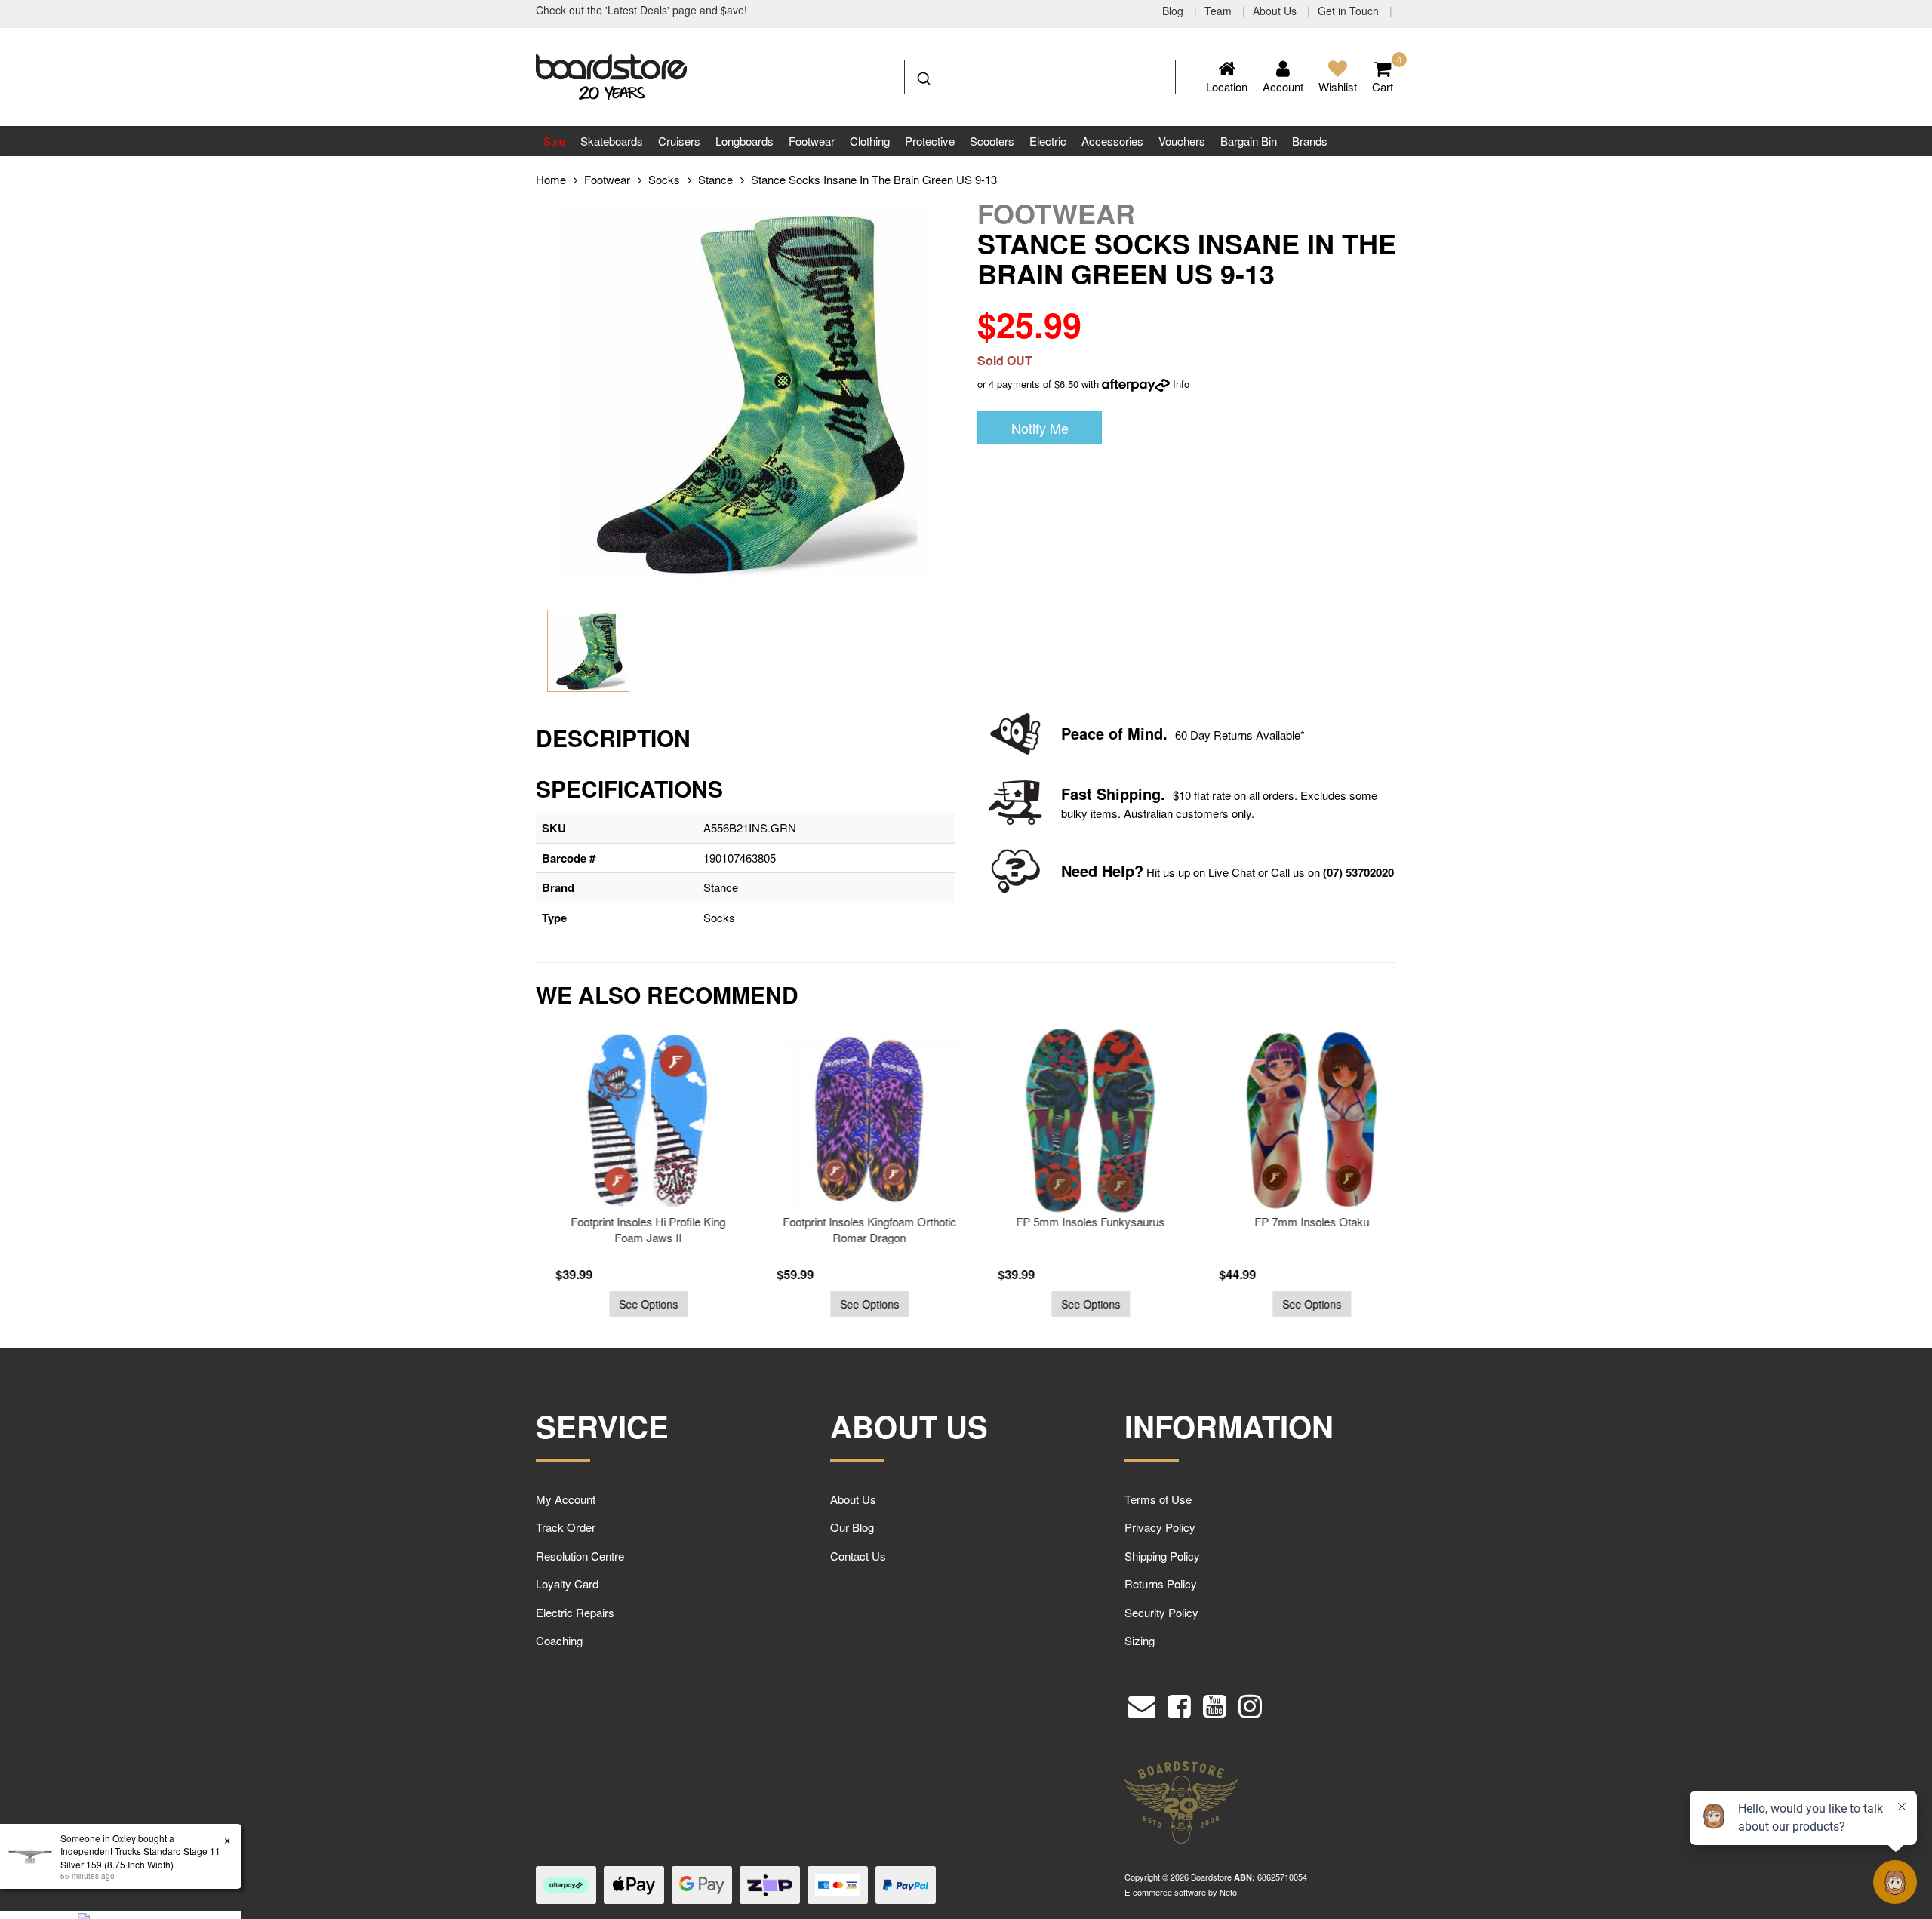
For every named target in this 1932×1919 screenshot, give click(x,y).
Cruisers (679, 141)
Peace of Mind (1112, 733)
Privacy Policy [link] (1160, 1527)
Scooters (992, 141)
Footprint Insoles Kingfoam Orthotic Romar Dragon (857, 1229)
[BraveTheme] (611, 75)
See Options (635, 1304)
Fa (1070, 793)
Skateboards (612, 141)
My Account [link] (566, 1499)
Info (1181, 384)
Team (1220, 11)
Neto (1228, 1892)
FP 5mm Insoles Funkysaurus (1077, 1221)
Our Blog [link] (852, 1527)
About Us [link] (853, 1499)
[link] (1179, 1702)
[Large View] (588, 651)
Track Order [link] (566, 1527)
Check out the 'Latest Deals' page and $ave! (641, 10)
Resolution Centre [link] (580, 1556)
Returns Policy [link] (1161, 1584)
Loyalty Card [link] (567, 1584)
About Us (1276, 11)
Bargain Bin (1249, 141)
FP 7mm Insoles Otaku (1299, 1221)
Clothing (870, 141)
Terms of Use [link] (1158, 1499)
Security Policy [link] (1161, 1612)
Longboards (744, 141)
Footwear (812, 141)
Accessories (1112, 141)
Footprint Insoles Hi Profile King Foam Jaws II (635, 1229)
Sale (554, 141)
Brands (1310, 141)
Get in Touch (1350, 11)
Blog (1174, 11)
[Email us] (1142, 1702)
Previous (502, 1181)
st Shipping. (1122, 793)
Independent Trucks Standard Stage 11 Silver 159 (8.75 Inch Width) (134, 1857)
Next (1430, 1181)
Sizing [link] (1140, 1640)
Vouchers (1182, 141)
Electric (1048, 141)
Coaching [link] (559, 1640)
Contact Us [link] (858, 1556)
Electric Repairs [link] (575, 1612)
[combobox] (1040, 77)
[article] (635, 1173)
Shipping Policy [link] (1162, 1556)
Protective (930, 141)
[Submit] (923, 75)
